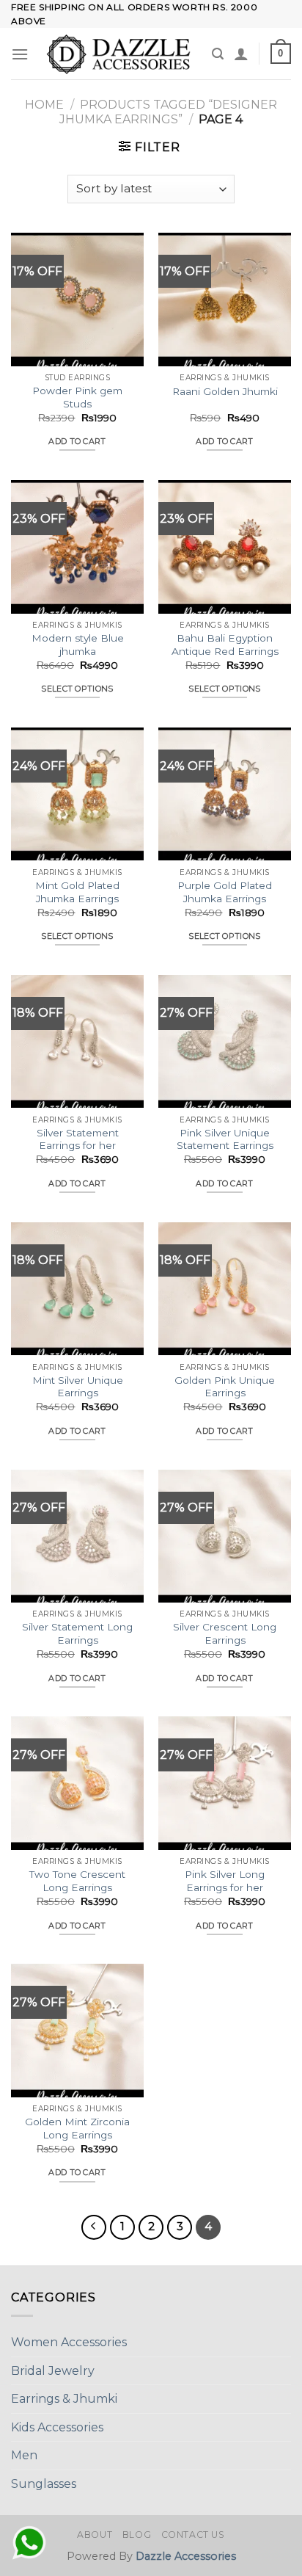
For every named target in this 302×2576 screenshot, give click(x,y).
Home (44, 105)
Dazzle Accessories (186, 2556)
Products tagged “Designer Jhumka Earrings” (169, 112)
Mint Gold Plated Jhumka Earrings (77, 892)
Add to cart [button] (77, 441)
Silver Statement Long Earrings (77, 1633)
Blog (137, 2535)
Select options (77, 689)
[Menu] (20, 54)
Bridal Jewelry (53, 2371)
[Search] (218, 54)
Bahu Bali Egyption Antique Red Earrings (225, 645)
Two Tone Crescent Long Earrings (77, 1881)
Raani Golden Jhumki (225, 391)
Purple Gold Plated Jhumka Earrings (225, 892)
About (95, 2535)
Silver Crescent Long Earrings (225, 1633)
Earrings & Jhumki (64, 2399)
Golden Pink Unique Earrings (225, 1387)
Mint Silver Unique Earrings (78, 1387)
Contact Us (193, 2535)
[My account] (241, 54)
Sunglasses (44, 2484)
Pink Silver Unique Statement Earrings (225, 1139)
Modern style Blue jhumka (78, 645)
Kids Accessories (57, 2427)
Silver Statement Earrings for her (78, 1139)
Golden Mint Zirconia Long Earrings (77, 2128)
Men (24, 2455)
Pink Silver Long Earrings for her (225, 1881)
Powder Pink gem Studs (77, 397)
